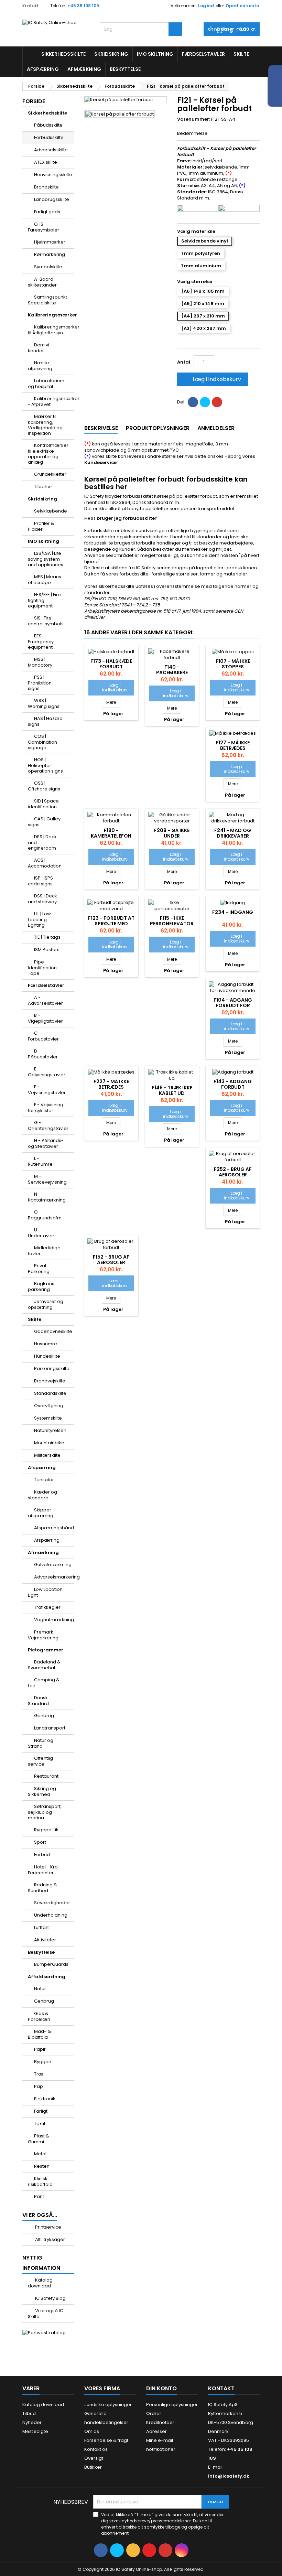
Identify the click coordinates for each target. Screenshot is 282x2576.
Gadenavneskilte (53, 1331)
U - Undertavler (41, 1233)
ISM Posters (47, 950)
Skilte (241, 54)
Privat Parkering (39, 1269)
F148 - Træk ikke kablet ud (172, 1090)
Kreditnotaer (160, 2422)
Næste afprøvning (40, 366)
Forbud (42, 1855)
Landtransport (50, 1728)
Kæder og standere (42, 1495)
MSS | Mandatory (40, 662)
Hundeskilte (47, 1356)
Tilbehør (43, 487)
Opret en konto (242, 6)
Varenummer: (194, 119)
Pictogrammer (46, 1650)
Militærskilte (47, 1455)
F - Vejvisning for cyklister (46, 1108)
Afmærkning (84, 69)
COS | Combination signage (42, 742)
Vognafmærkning (54, 1620)
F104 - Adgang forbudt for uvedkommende (233, 1005)
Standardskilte (50, 1393)
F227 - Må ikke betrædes (111, 1084)
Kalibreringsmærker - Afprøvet (51, 401)
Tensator (44, 1480)
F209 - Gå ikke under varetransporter (172, 836)
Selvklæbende (51, 511)
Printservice (48, 2227)
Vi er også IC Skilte (46, 2314)
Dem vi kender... (39, 348)
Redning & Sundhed (42, 1888)
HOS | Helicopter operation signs (45, 765)
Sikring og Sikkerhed (42, 1791)
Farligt (41, 2111)
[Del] (193, 402)
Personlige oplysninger (172, 2405)
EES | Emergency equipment (41, 642)
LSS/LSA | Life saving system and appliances (46, 559)
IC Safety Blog (50, 2298)
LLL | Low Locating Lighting (39, 919)
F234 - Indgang (233, 912)
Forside (34, 101)
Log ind (206, 6)
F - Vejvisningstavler (47, 1090)
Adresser (156, 2431)
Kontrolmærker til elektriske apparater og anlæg (48, 454)
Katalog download (40, 2283)
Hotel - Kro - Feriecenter (45, 1870)
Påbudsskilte (48, 125)
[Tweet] (205, 402)
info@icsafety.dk (229, 2476)
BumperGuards (51, 1964)
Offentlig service (40, 1761)
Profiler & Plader (41, 526)
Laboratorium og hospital (46, 384)
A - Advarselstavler (45, 1000)
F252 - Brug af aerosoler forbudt (233, 1175)
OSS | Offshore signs (44, 786)
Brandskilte (46, 187)
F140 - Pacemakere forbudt (172, 672)
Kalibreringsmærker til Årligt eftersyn (51, 330)
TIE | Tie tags (47, 937)
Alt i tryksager (50, 2239)
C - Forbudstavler (43, 1036)
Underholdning (51, 1915)
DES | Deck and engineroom (42, 842)
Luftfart (41, 1927)
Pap (39, 2086)
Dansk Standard (38, 1701)
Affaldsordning (47, 1977)
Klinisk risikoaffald (40, 2181)
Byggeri (43, 2062)
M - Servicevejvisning (47, 1179)
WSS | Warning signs (44, 703)
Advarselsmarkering (54, 1577)
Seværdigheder (52, 1903)
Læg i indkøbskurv (212, 379)
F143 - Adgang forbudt (233, 1084)
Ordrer (154, 2413)
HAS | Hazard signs (45, 721)
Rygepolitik (46, 1830)
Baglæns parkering (41, 1286)
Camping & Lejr (44, 1683)
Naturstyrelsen (50, 1430)
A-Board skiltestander (42, 282)
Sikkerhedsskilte (63, 54)
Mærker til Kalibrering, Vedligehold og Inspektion (45, 425)
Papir (40, 2049)
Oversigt (94, 2458)
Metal (40, 2154)
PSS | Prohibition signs (40, 683)
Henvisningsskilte (53, 175)
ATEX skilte (46, 162)
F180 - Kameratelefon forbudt (111, 836)
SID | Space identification (43, 804)
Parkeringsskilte (52, 1368)
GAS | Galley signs (44, 822)
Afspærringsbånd (54, 1528)
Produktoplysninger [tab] (158, 428)
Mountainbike (49, 1443)
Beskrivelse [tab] (101, 428)
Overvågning (49, 1406)
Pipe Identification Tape (42, 968)
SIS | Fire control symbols (46, 621)
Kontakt (30, 6)
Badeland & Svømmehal (44, 1665)
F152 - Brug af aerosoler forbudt (111, 1262)
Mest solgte (35, 2431)
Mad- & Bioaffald (39, 2034)
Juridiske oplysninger (108, 2405)
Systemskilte (48, 1418)
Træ (39, 2074)
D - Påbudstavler (43, 1054)
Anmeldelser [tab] (216, 428)
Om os (92, 2431)
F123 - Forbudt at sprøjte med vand (111, 924)
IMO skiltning (155, 54)
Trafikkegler (47, 1607)
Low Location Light (45, 1592)
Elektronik (45, 2099)
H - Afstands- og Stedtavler (46, 1143)
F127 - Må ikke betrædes (233, 745)
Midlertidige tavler (44, 1251)
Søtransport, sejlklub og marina (45, 1812)
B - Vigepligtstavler (45, 1018)
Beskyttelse (125, 69)
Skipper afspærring (41, 1513)
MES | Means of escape (45, 580)
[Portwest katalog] (44, 2333)
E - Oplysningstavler (47, 1072)
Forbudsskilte (49, 137)
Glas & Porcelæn (39, 2016)
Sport (40, 1842)
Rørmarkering (50, 254)
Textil (40, 2124)
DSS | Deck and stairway (42, 899)
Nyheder (32, 2422)
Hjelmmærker (50, 242)
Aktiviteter (45, 1940)
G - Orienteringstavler (48, 1125)
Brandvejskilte (50, 1381)
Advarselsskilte (51, 150)
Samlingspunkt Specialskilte (47, 300)
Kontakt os (96, 2449)
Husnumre (46, 1344)
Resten (42, 2166)
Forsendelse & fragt (106, 2440)
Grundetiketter (50, 474)
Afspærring (43, 69)
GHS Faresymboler (44, 227)
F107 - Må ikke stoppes (233, 664)
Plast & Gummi (39, 2139)
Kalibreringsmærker (51, 315)
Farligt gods (47, 212)
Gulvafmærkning (53, 1565)
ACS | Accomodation (45, 863)
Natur (40, 1989)
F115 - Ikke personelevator (172, 921)
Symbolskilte (48, 267)
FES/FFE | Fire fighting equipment (44, 600)
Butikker (93, 2467)
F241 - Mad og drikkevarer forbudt (233, 836)
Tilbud (29, 2413)
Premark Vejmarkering (43, 1635)
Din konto (161, 2388)
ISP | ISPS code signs (40, 881)
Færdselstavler (203, 54)
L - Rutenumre (40, 1161)
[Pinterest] (217, 402)
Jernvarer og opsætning (46, 1304)
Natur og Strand (41, 1743)
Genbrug (44, 1716)
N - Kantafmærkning (47, 1197)
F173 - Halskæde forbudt (111, 664)
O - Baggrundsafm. (45, 1215)
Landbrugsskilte (52, 199)
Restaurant (46, 1776)
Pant (39, 2196)
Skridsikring (111, 54)
